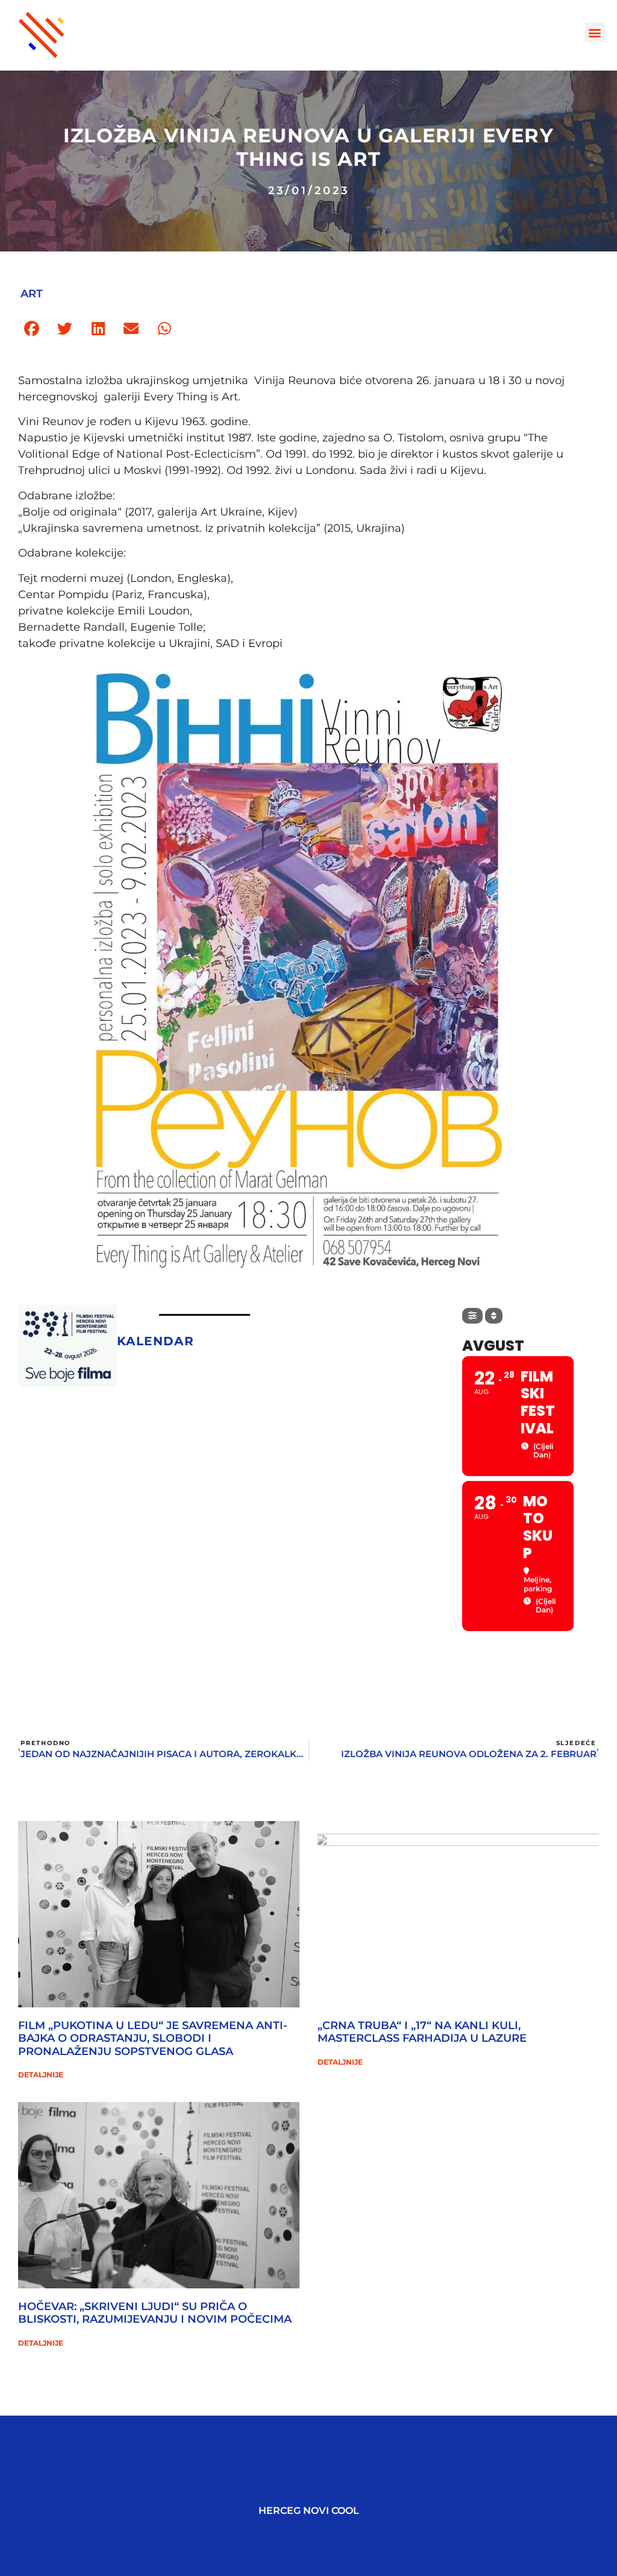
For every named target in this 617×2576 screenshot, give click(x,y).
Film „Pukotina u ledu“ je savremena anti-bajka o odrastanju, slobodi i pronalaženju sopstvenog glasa (153, 2038)
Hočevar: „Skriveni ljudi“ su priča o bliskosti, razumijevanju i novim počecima (155, 2313)
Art (32, 294)
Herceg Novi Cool (309, 2511)
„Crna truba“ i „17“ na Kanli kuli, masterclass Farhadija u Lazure (422, 2032)
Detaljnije (41, 2075)
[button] (595, 32)
